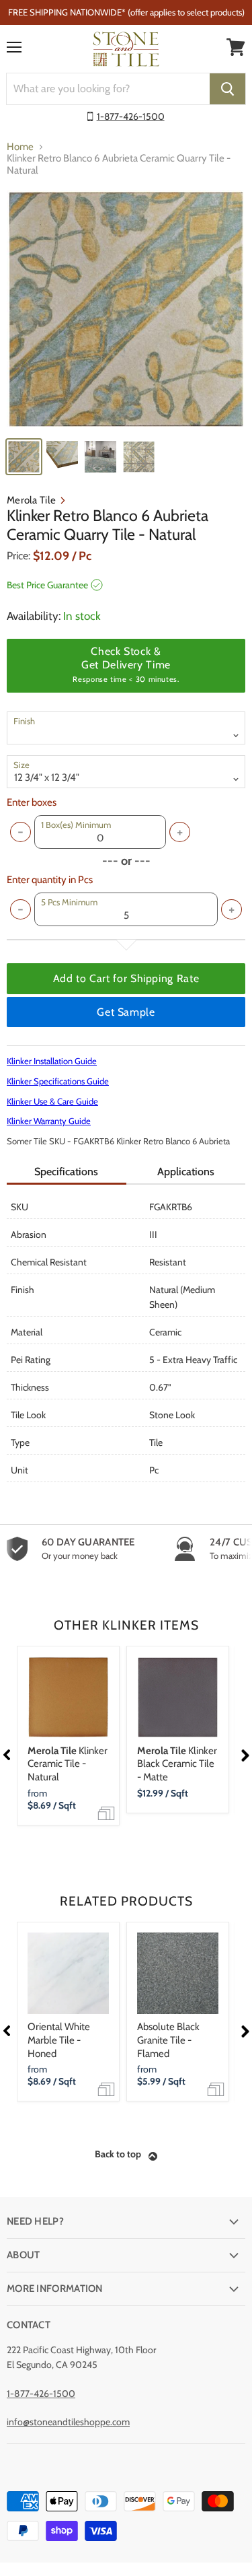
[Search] (227, 89)
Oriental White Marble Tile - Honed (59, 2040)
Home (20, 147)
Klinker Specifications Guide (58, 1081)
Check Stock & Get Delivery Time (126, 664)
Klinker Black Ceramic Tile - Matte (177, 1764)
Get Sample (126, 1012)
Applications (186, 1172)
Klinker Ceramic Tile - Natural (68, 1764)
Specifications (66, 1172)
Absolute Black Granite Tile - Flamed (168, 2040)
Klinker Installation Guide (52, 1061)
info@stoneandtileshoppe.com (68, 2422)
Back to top (118, 2154)
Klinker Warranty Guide (49, 1121)
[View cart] (236, 47)
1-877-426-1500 (131, 116)
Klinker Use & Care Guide (52, 1101)
